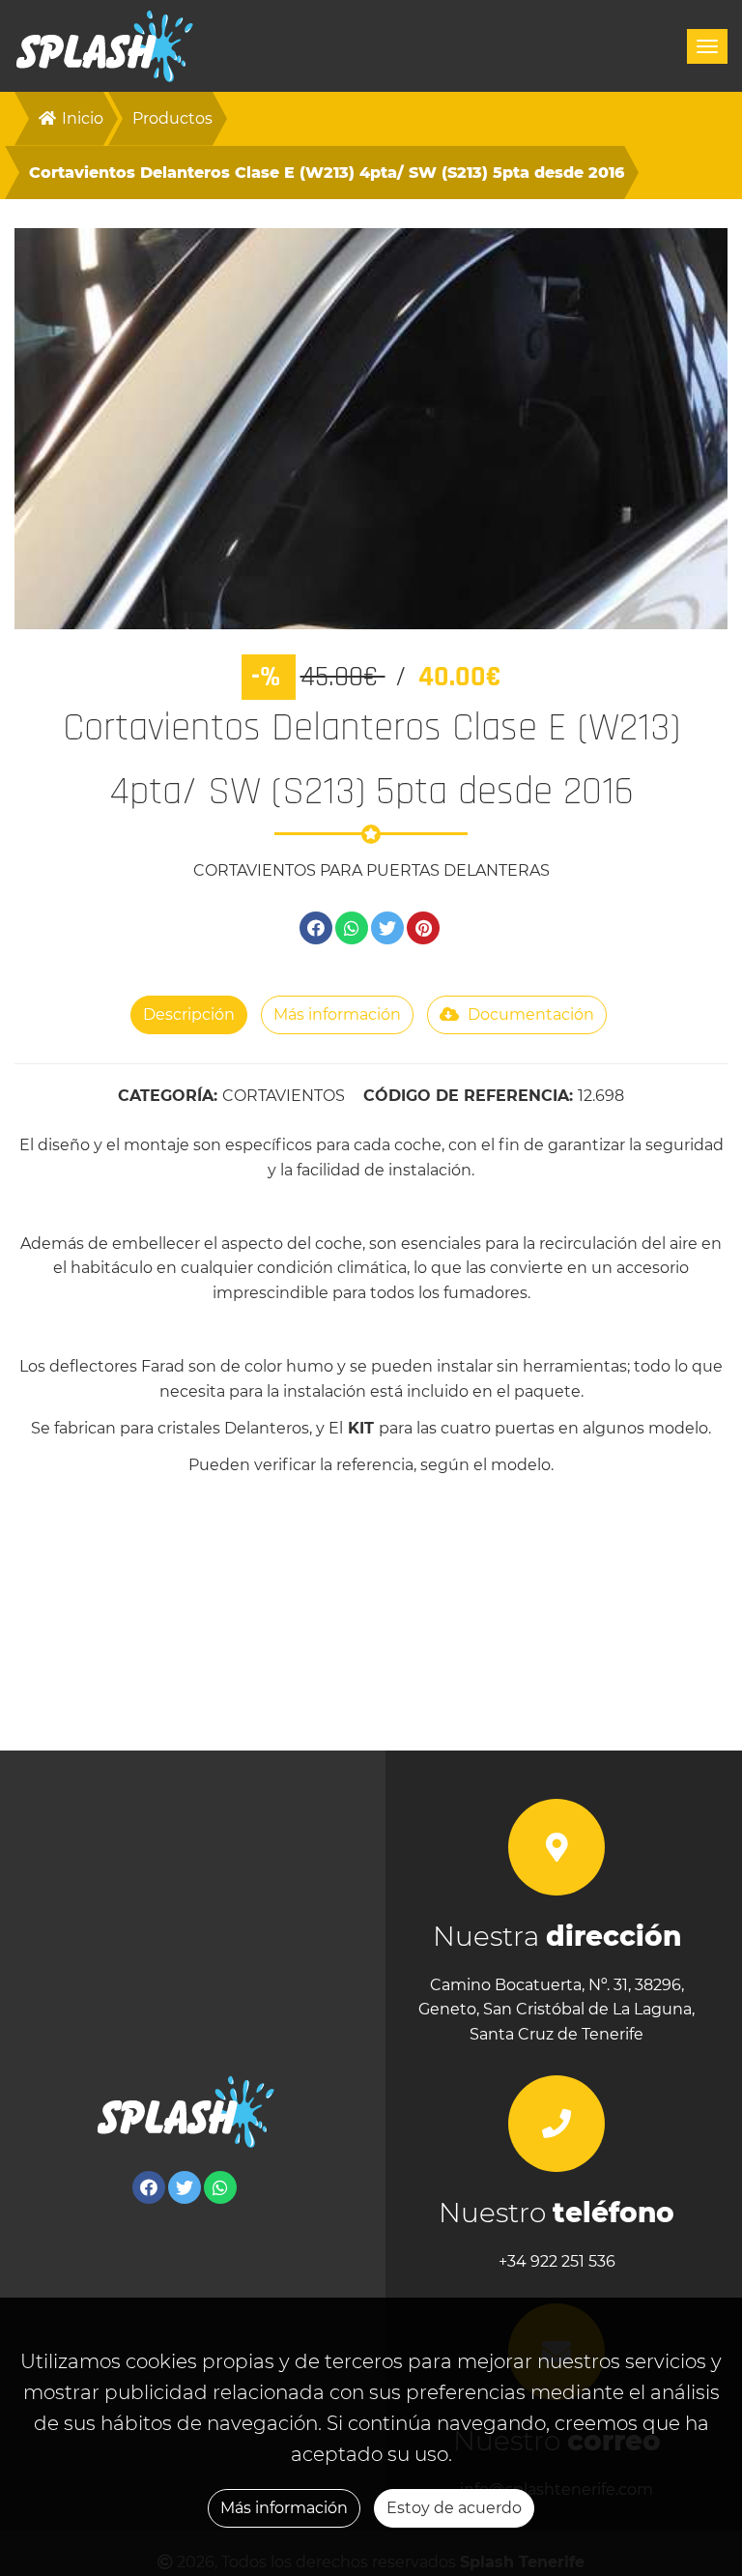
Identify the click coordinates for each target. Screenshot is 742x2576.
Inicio (81, 118)
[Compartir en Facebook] (316, 928)
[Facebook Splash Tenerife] (149, 2187)
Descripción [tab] (189, 1014)
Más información (284, 2508)
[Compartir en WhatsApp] (352, 928)
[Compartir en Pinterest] (423, 928)
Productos (172, 118)
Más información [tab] (337, 1014)
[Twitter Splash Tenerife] (185, 2187)
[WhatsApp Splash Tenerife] (220, 2187)
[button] (68, 429)
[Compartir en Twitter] (387, 928)
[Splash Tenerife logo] (105, 46)
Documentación (529, 1014)
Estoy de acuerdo (454, 2508)
